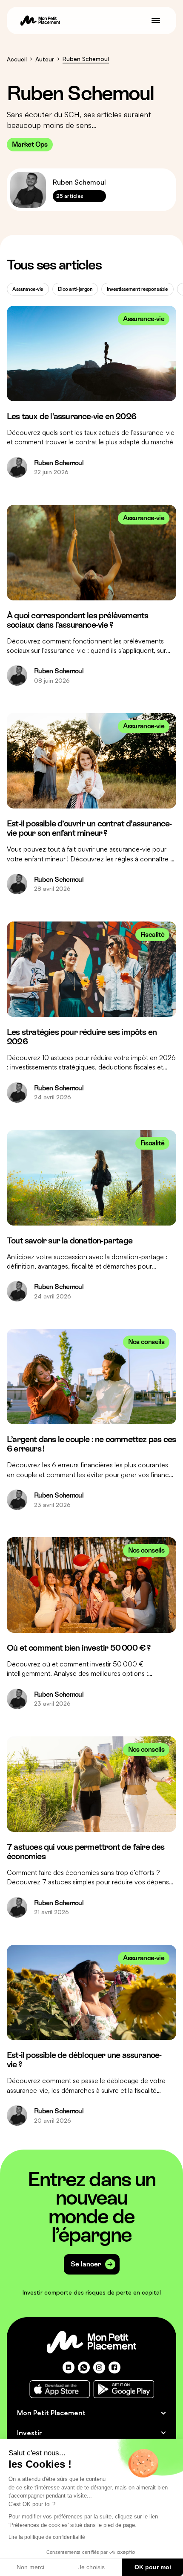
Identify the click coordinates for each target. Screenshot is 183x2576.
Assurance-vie (28, 289)
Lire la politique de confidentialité (47, 2537)
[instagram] (99, 2367)
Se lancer (86, 2264)
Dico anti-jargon (75, 289)
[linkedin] (69, 2367)
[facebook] (114, 2367)
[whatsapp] (84, 2367)
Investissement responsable (137, 289)
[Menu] (156, 20)
